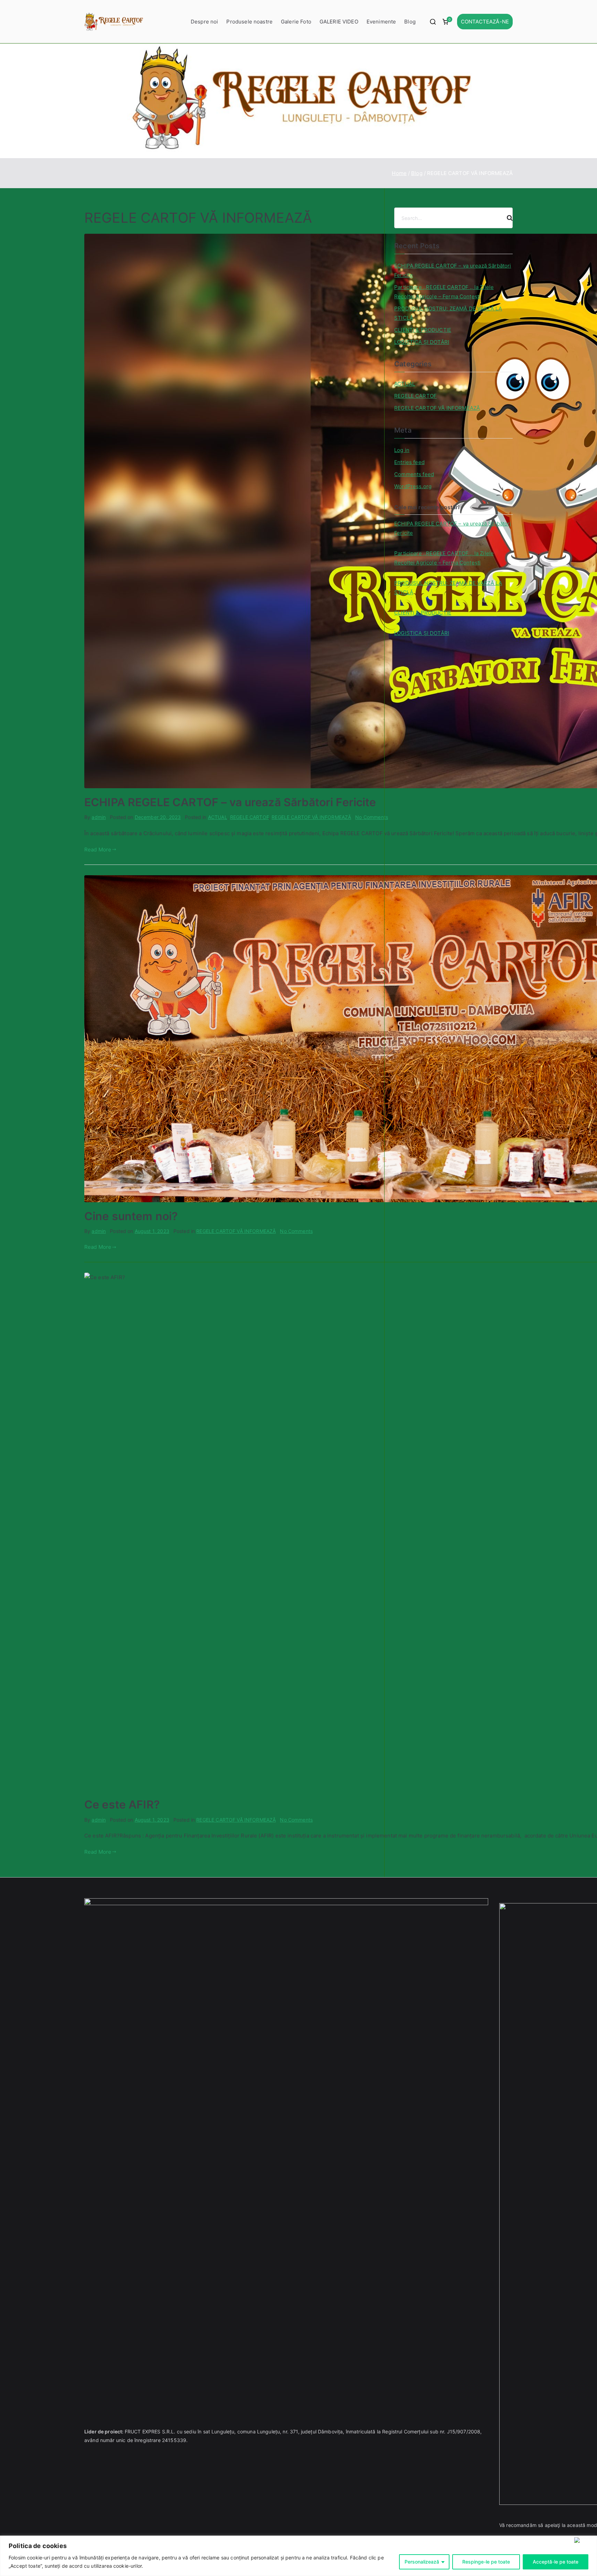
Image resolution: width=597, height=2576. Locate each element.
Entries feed (409, 462)
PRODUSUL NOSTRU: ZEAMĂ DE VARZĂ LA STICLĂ (448, 313)
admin (99, 817)
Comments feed (414, 474)
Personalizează (422, 2562)
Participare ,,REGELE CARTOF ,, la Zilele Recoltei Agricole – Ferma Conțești (444, 292)
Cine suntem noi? (131, 1216)
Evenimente (381, 22)
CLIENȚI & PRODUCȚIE (423, 330)
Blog (410, 22)
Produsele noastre (249, 22)
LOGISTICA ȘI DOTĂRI (422, 342)
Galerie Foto (296, 22)
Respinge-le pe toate (486, 2562)
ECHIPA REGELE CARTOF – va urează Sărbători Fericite (230, 802)
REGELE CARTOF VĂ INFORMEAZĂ (311, 817)
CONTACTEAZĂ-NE (485, 22)
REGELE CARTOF (249, 817)
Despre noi (205, 22)
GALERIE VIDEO (339, 22)
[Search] (507, 218)
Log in (402, 450)
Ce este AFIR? (122, 1805)
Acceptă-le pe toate (556, 2562)
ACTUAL (218, 817)
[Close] (584, 2540)
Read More (98, 850)
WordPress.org (413, 486)
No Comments (372, 817)
